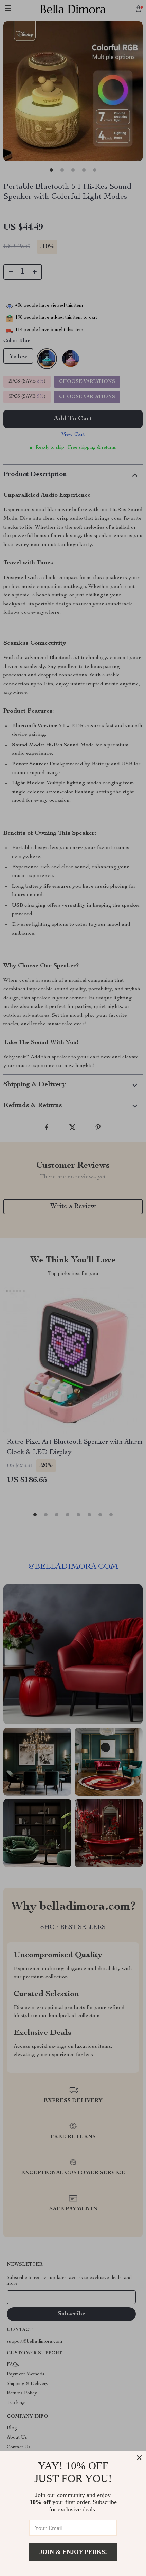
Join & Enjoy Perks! (73, 2552)
